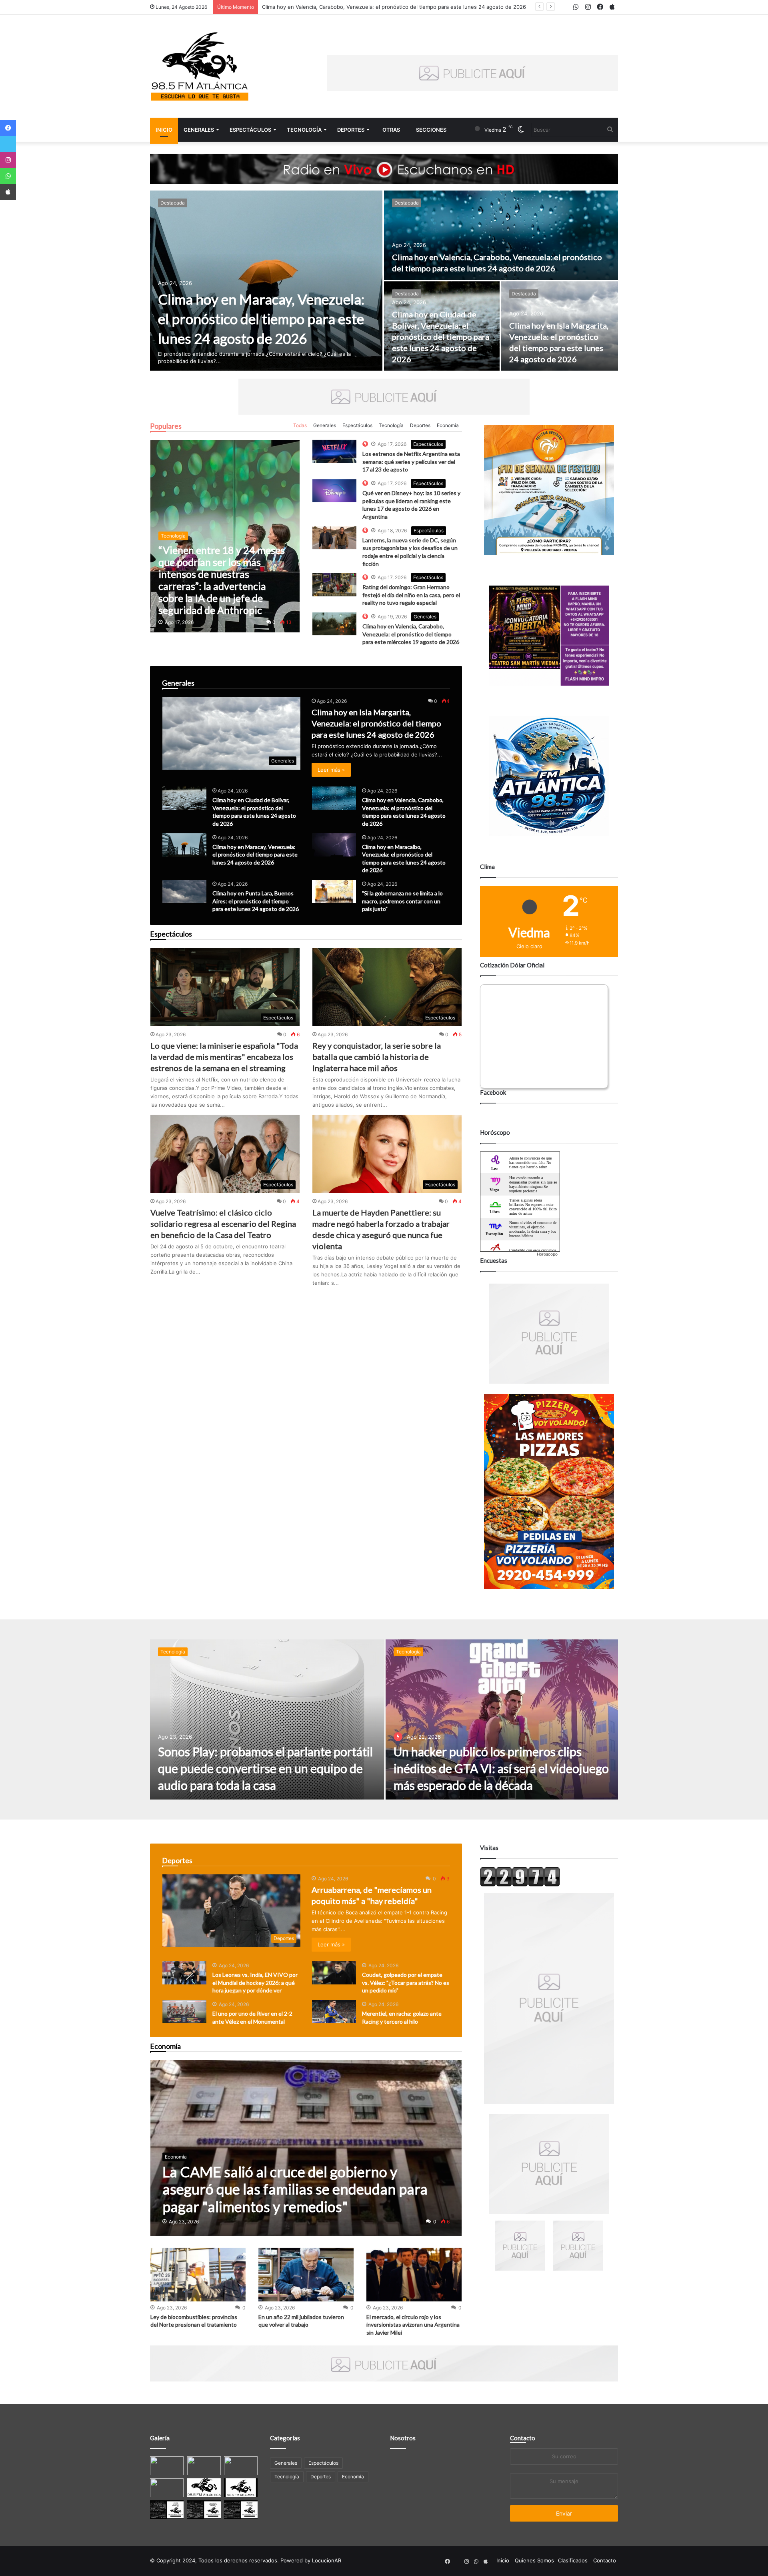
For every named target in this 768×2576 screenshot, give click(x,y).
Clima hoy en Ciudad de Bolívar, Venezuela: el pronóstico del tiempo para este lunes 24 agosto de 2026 (441, 337)
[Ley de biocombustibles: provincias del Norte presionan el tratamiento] (198, 2275)
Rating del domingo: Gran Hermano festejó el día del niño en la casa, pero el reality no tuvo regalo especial (411, 595)
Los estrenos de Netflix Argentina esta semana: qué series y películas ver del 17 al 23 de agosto (411, 461)
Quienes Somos (534, 2560)
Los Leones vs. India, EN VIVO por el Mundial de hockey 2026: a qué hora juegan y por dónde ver (255, 1982)
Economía (448, 425)
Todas (300, 425)
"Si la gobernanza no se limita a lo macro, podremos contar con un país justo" (402, 901)
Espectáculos (250, 130)
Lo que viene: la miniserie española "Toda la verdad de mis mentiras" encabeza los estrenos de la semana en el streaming (224, 1057)
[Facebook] (8, 128)
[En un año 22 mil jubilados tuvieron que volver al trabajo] (306, 2275)
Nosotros (403, 2438)
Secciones (431, 130)
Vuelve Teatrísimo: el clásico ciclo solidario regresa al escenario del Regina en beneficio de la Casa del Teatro (223, 1224)
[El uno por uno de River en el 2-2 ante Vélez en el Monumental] (184, 2012)
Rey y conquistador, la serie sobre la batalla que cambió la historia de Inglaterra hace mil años (377, 1057)
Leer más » (331, 770)
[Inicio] (200, 66)
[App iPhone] (8, 192)
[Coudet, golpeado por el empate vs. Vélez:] (334, 1973)
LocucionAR (327, 2560)
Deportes (351, 130)
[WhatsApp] (8, 176)
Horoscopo (547, 1254)
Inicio (164, 130)
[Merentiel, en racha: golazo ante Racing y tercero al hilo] (334, 2012)
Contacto (523, 2438)
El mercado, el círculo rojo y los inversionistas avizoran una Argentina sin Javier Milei (413, 2325)
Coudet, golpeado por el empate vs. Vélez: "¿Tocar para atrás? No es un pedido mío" (406, 1982)
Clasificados (573, 2560)
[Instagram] (8, 160)
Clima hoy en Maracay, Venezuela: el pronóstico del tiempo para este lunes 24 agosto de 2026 (381, 7)
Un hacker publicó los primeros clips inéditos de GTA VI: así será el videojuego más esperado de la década (501, 1768)
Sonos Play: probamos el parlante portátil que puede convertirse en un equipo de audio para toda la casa (265, 1768)
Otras (391, 130)
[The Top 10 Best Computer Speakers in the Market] (334, 451)
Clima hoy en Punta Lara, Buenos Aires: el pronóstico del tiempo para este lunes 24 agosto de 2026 (256, 901)
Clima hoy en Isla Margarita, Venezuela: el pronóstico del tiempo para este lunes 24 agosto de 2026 (376, 723)
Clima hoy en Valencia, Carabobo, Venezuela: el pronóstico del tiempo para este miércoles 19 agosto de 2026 (411, 634)
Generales (199, 130)
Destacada (173, 203)
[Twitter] (8, 144)
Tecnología (304, 130)
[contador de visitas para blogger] (520, 1885)
